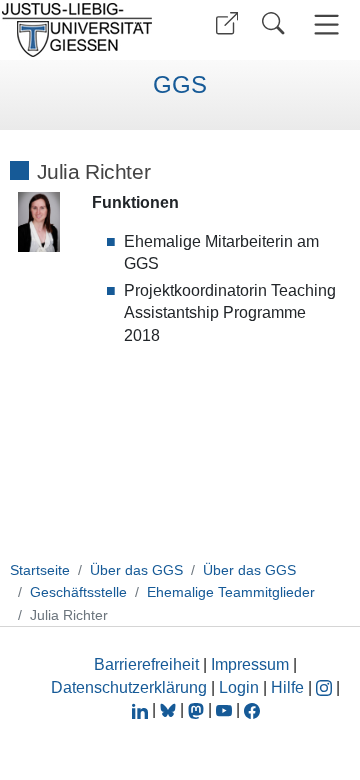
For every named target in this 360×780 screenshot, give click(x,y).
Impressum (250, 664)
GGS (180, 85)
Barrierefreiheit (146, 664)
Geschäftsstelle (78, 592)
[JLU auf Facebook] (252, 709)
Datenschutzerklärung (129, 687)
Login (241, 687)
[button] (227, 23)
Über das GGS (136, 570)
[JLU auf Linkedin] (142, 709)
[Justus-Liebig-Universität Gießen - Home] (83, 30)
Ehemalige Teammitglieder (231, 592)
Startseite (40, 570)
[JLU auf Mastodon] (198, 709)
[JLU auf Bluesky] (170, 709)
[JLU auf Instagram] (326, 687)
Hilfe (287, 687)
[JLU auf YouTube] (224, 709)
